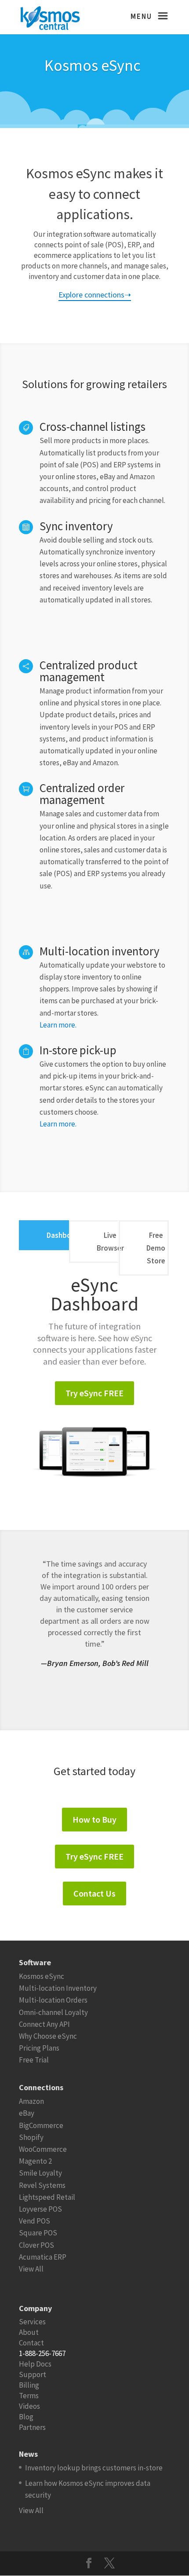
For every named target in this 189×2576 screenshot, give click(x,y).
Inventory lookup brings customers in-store (94, 2468)
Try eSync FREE (94, 1393)
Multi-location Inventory (58, 1988)
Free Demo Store (156, 1248)
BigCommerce (41, 2125)
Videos (29, 2406)
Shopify (31, 2137)
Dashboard (64, 1235)
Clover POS (36, 2245)
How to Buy (94, 1819)
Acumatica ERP (43, 2257)
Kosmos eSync (42, 1976)
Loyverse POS (40, 2209)
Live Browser (110, 1242)
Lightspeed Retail (47, 2197)
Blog (26, 2417)
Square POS (38, 2233)
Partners (32, 2427)
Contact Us (94, 1893)
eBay (27, 2113)
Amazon (31, 2101)
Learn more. (58, 1025)
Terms (29, 2396)
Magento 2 (35, 2161)
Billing (29, 2385)
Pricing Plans (39, 2048)
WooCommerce (43, 2149)
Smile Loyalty (40, 2173)
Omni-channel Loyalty (53, 2012)
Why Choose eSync (48, 2036)
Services (32, 2322)
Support (33, 2374)
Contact (31, 2343)
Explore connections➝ (95, 295)
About (29, 2332)
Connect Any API (44, 2024)
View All (31, 2269)
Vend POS (35, 2221)
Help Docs (35, 2364)
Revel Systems (42, 2185)
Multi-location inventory (100, 951)
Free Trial (34, 2060)
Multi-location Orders (53, 2000)
